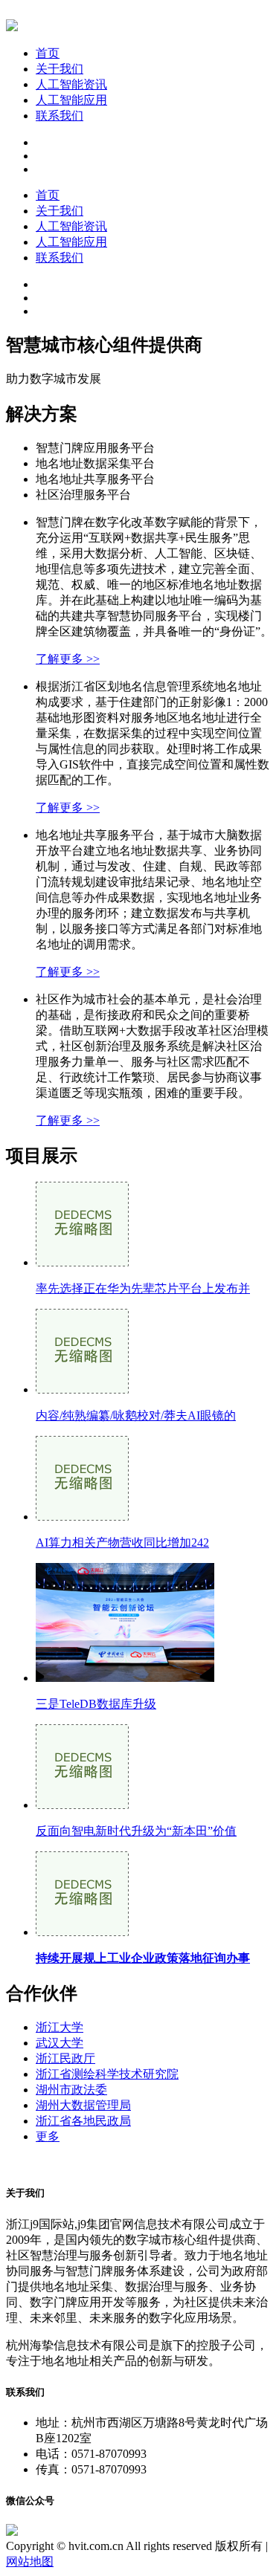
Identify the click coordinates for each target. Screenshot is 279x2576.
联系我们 (60, 116)
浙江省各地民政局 (83, 2121)
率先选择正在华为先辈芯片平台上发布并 (143, 1288)
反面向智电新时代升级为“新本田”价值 (136, 1831)
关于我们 (60, 69)
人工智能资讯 (71, 84)
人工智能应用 (71, 100)
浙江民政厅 (65, 2058)
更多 (48, 2136)
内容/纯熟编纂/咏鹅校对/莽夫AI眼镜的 (136, 1415)
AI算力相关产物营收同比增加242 (122, 1543)
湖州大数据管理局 (83, 2105)
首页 (48, 53)
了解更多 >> (68, 659)
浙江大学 (60, 2027)
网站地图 (30, 2562)
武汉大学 (60, 2043)
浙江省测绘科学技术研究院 (107, 2074)
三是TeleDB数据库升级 (96, 1704)
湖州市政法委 (71, 2090)
